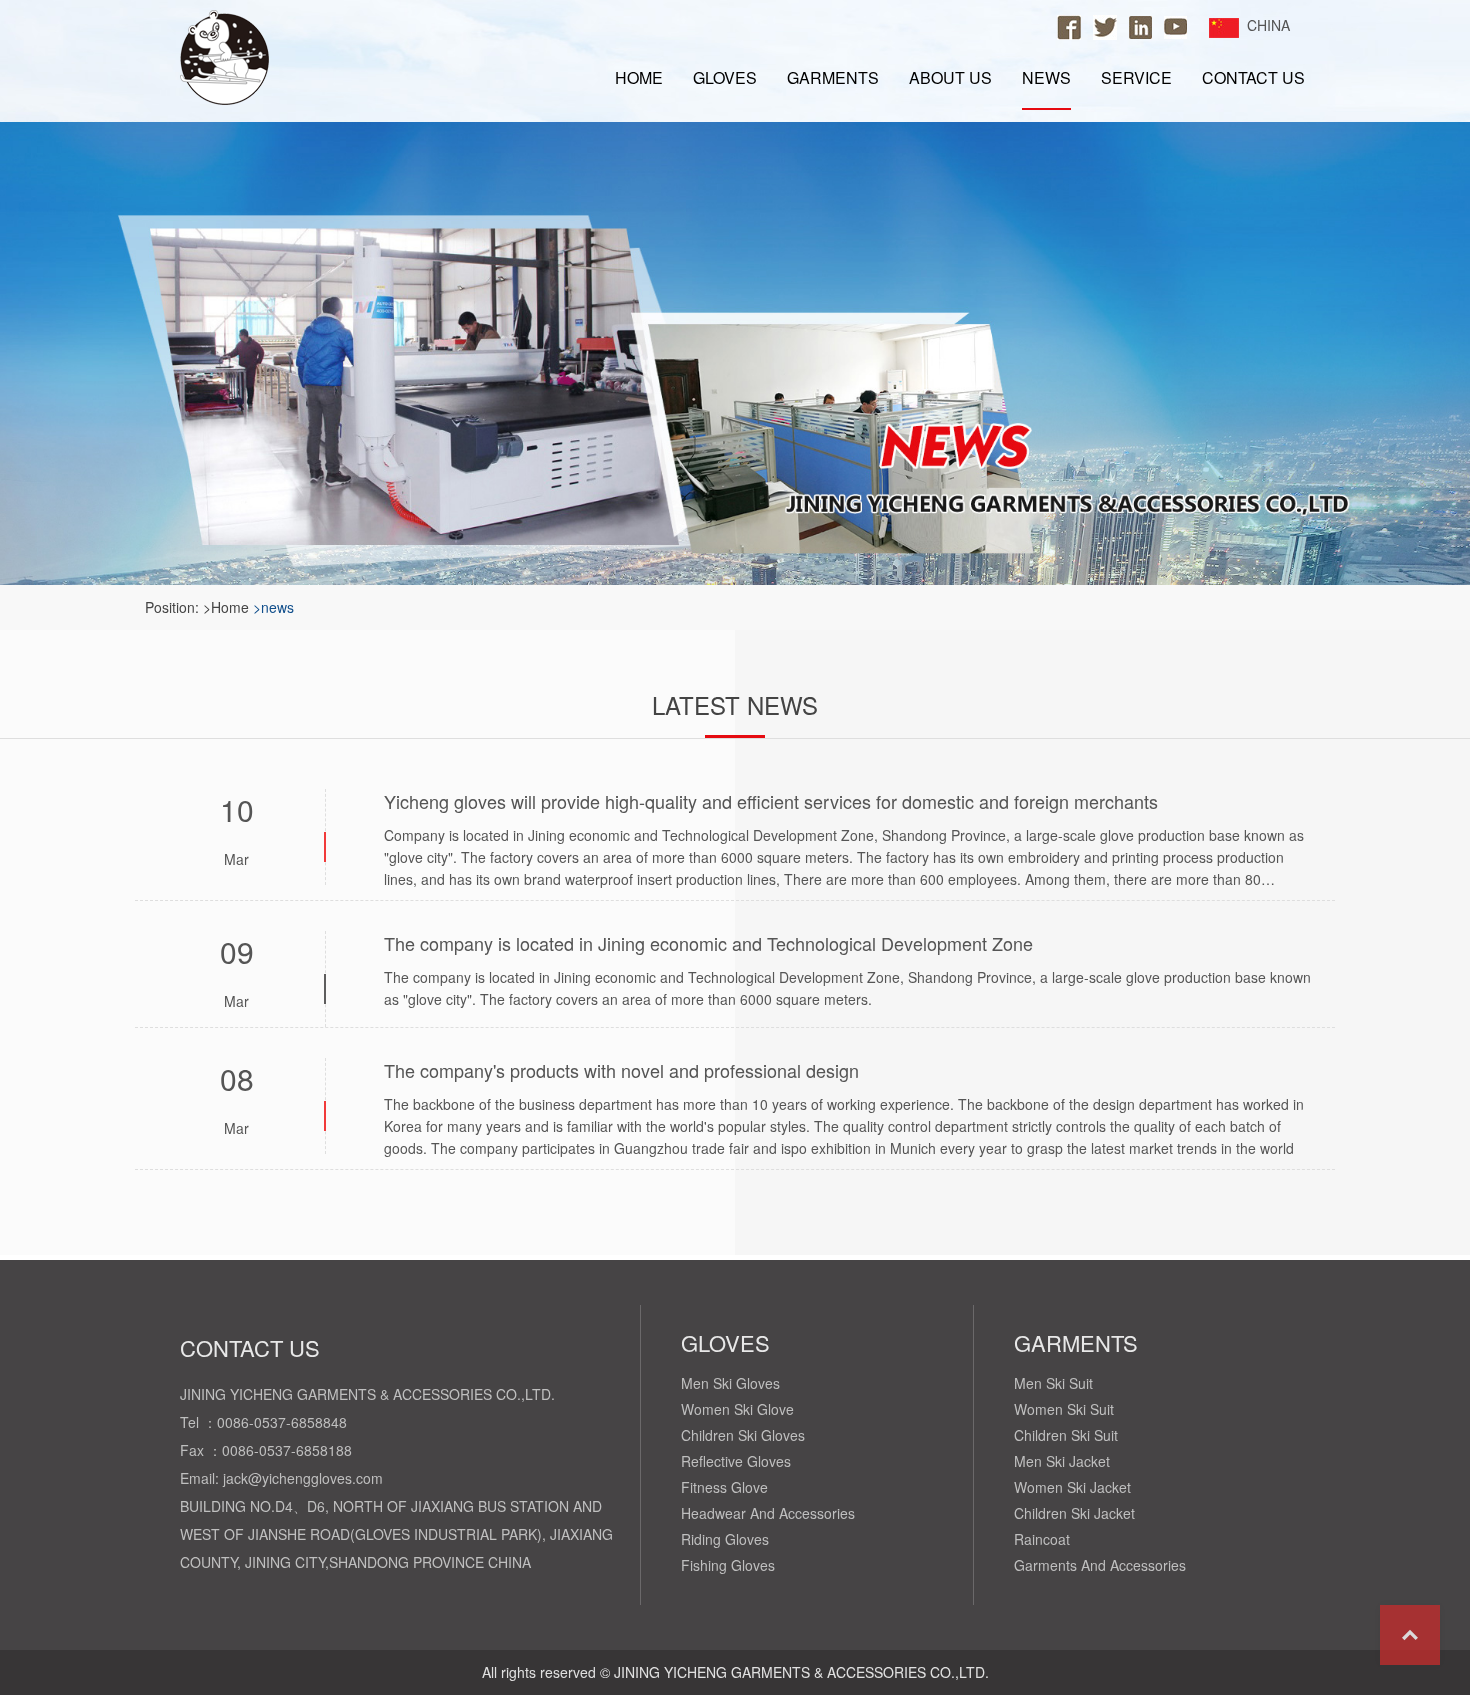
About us (950, 77)
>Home (226, 607)
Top (1410, 1635)
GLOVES (725, 77)
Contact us (1253, 77)
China (1268, 25)
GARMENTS (833, 77)
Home (639, 77)
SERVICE (1136, 77)
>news (273, 607)
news (1046, 77)
